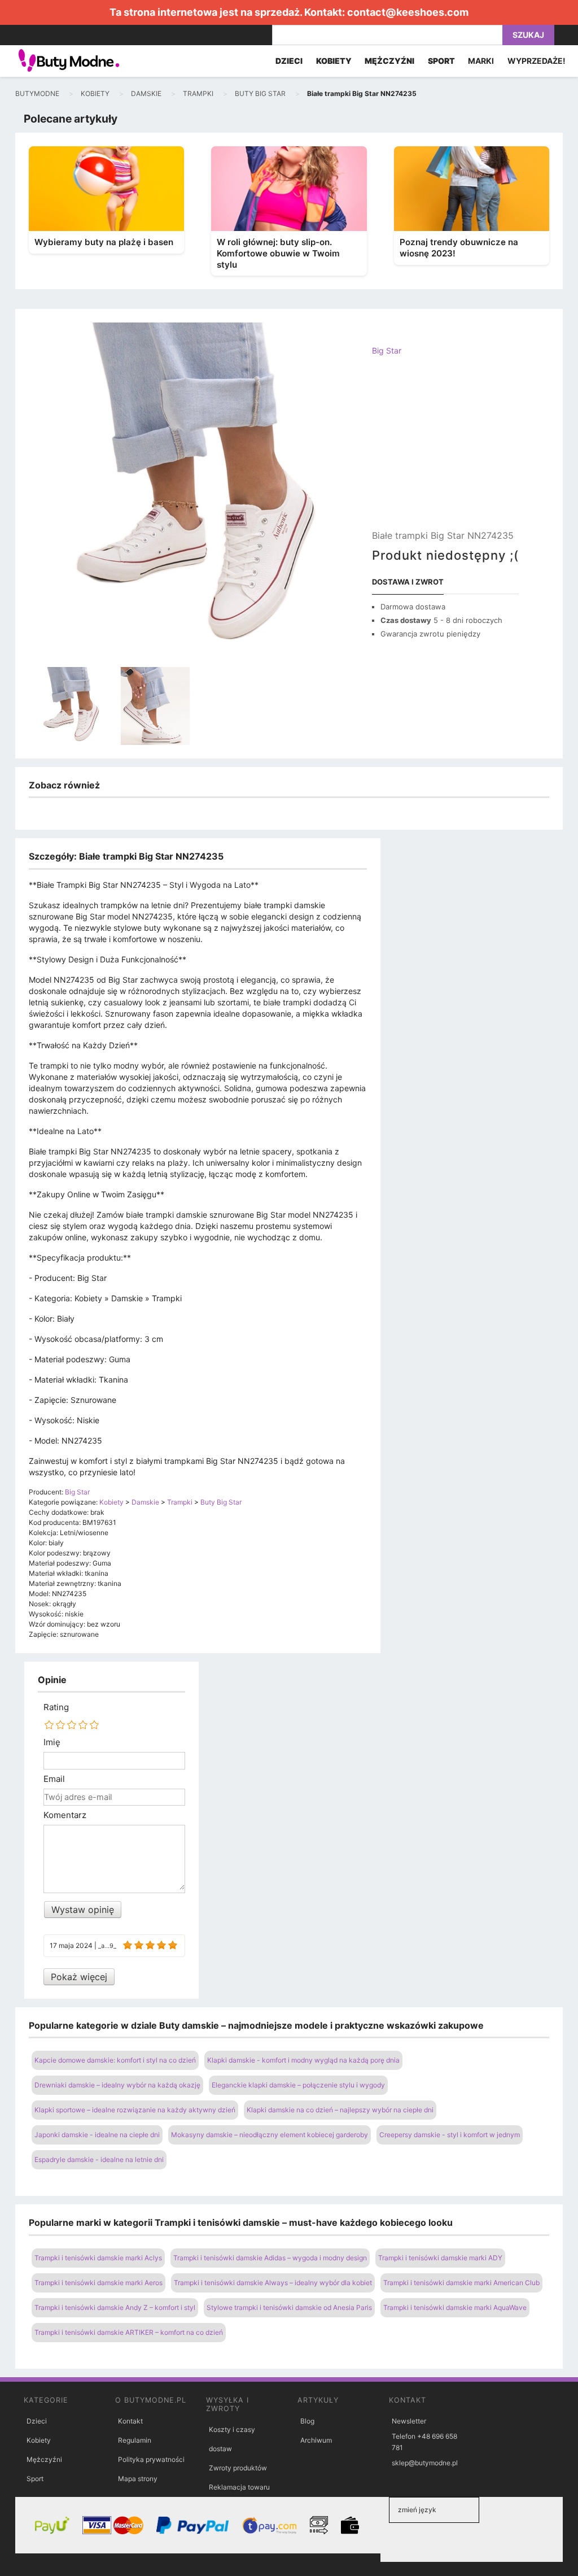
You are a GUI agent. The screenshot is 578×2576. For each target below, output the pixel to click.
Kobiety (39, 2440)
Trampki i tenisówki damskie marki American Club (461, 2283)
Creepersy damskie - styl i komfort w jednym (450, 2135)
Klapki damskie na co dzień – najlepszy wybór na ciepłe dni (340, 2110)
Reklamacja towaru (239, 2487)
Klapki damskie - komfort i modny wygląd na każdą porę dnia (303, 2060)
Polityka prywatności (151, 2459)
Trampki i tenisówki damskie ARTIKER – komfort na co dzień (129, 2332)
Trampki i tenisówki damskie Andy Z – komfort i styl (115, 2307)
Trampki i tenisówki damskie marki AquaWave (455, 2307)
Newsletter (409, 2421)
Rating (56, 1707)
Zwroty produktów (238, 2468)
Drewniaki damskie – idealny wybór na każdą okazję (117, 2085)
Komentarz (65, 1815)
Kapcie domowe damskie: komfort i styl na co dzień (115, 2060)
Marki (481, 61)
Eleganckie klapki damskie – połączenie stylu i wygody (298, 2085)
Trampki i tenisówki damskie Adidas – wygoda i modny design (270, 2258)
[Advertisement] (445, 452)
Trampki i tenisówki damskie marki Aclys (98, 2258)
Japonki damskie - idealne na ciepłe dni (97, 2135)
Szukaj (528, 35)
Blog (307, 2421)
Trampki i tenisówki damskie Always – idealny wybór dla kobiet (273, 2283)
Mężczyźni (44, 2459)
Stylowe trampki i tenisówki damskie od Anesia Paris (289, 2307)
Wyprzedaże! (537, 61)
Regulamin (135, 2440)
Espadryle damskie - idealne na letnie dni (99, 2159)
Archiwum (316, 2440)
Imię (52, 1742)
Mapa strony (138, 2479)
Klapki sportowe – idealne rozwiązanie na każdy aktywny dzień (135, 2110)
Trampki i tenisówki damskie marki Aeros (98, 2283)
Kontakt (130, 2421)
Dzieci (37, 2421)
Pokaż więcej (79, 1977)
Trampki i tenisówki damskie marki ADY (440, 2258)
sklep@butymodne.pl (425, 2463)
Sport (35, 2479)
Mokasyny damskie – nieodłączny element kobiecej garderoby (270, 2135)
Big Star (387, 350)
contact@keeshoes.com (408, 12)
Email (54, 1779)
